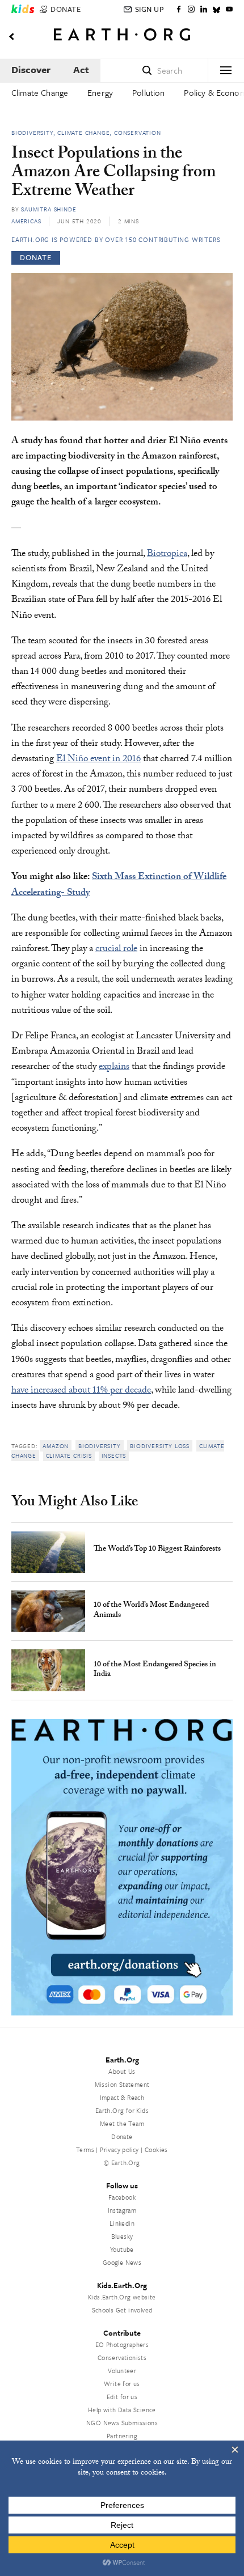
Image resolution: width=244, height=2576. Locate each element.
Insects (114, 1455)
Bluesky (122, 2236)
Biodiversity (32, 133)
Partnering (122, 2436)
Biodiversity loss (160, 1446)
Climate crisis (69, 1455)
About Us (122, 2071)
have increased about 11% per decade (81, 1391)
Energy (100, 92)
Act (81, 69)
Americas (26, 221)
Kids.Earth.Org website (122, 2297)
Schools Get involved (122, 2310)
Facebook (122, 2197)
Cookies (156, 2150)
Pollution (148, 92)
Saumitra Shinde (49, 209)
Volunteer (122, 2371)
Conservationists (122, 2358)
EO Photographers (122, 2344)
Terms (85, 2150)
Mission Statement (122, 2084)
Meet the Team (122, 2123)
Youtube (122, 2249)
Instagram (122, 2210)
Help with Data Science (122, 2410)
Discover (31, 69)
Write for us (122, 2384)
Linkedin (122, 2223)
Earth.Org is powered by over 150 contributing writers (116, 239)
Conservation (138, 133)
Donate (122, 2136)
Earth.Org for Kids (122, 2110)
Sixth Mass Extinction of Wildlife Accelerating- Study (119, 885)
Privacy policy (119, 2150)
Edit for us (122, 2397)
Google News (122, 2262)
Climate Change (40, 92)
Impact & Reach (122, 2097)
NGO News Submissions (122, 2423)
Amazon (56, 1446)
